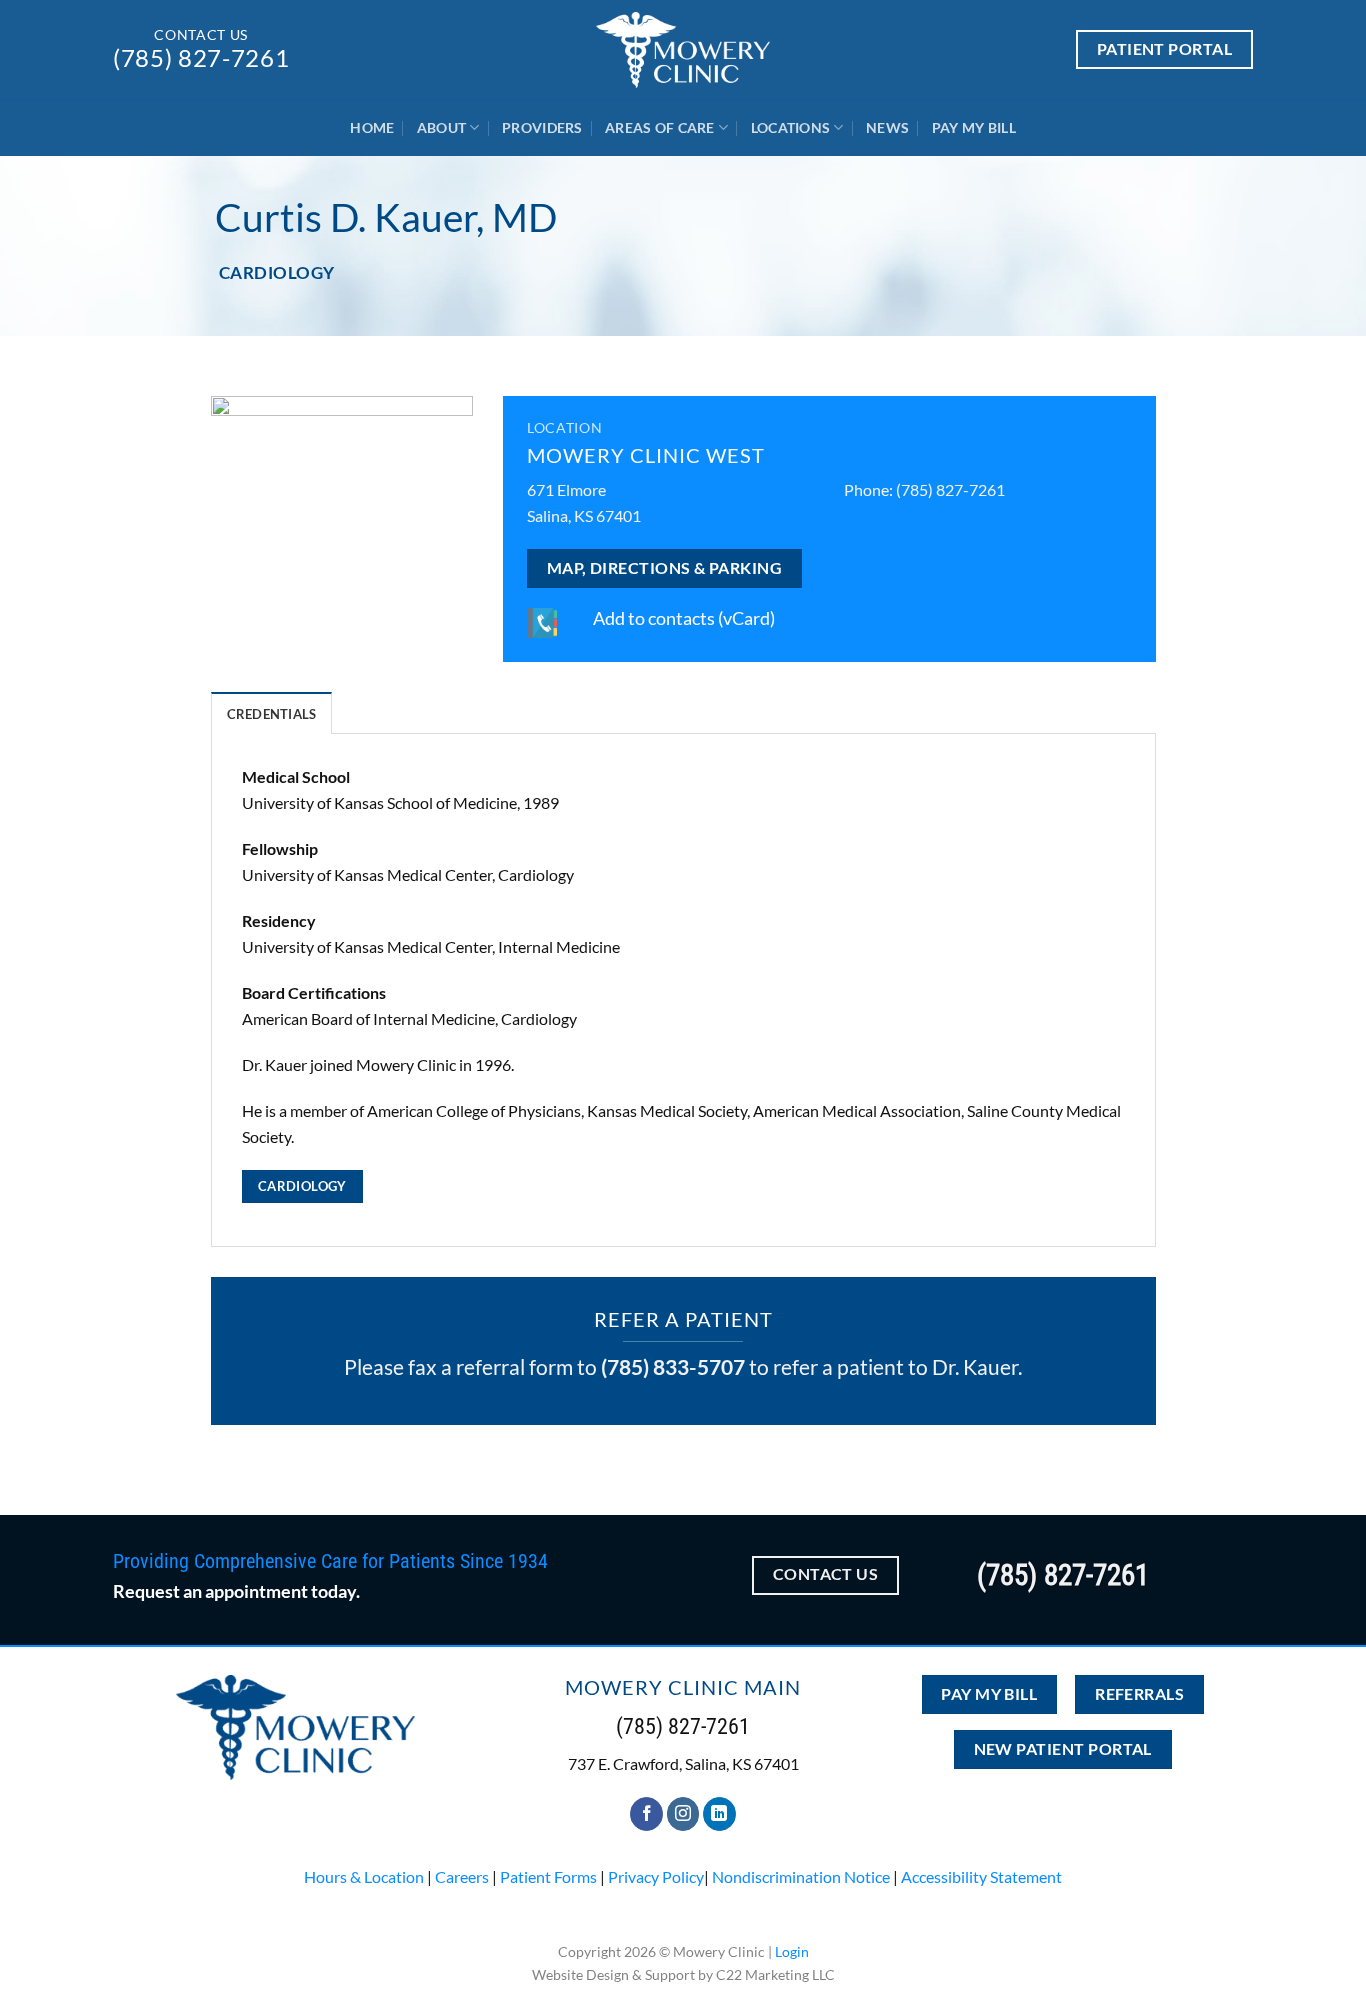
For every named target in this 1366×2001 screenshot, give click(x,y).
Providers (542, 127)
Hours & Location (364, 1876)
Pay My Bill (974, 127)
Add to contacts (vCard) (684, 618)
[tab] (272, 713)
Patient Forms (548, 1876)
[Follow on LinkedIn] (719, 1814)
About (441, 127)
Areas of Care (660, 127)
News (887, 127)
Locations (791, 127)
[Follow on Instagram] (683, 1814)
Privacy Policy (656, 1876)
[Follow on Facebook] (646, 1814)
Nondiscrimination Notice (801, 1876)
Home (372, 127)
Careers (462, 1876)
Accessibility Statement (981, 1876)
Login (792, 1951)
